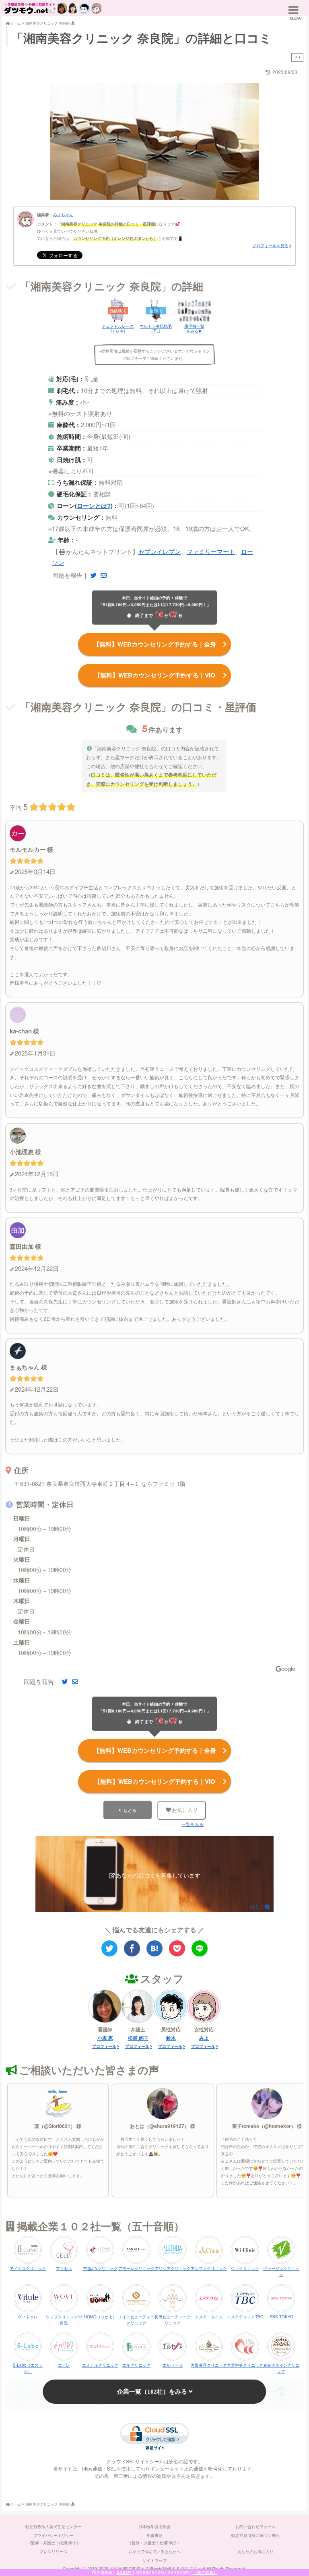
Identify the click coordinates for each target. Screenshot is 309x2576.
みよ (204, 2038)
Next (249, 140)
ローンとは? (94, 506)
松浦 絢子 (138, 2038)
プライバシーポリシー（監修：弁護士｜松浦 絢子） (54, 2539)
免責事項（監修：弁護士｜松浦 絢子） (154, 2539)
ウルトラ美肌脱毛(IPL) (156, 328)
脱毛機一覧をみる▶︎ (194, 328)
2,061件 (124, 2572)
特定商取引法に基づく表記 (255, 2535)
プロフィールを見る (270, 246)
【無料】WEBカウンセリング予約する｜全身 (155, 644)
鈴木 (171, 2038)
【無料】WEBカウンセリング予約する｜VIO (155, 675)
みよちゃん (63, 215)
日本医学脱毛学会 (154, 2526)
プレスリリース (54, 2551)
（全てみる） (205, 2572)
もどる (130, 1810)
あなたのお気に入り (255, 2551)
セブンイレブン (160, 551)
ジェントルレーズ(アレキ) (118, 328)
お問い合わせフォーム (255, 2526)
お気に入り (185, 1810)
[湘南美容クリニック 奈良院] (154, 1948)
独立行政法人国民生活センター (54, 2526)
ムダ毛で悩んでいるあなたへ (154, 2551)
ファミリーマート (211, 551)
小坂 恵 (105, 2038)
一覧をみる (193, 1824)
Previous (60, 140)
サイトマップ (154, 2560)
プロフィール (104, 2046)
